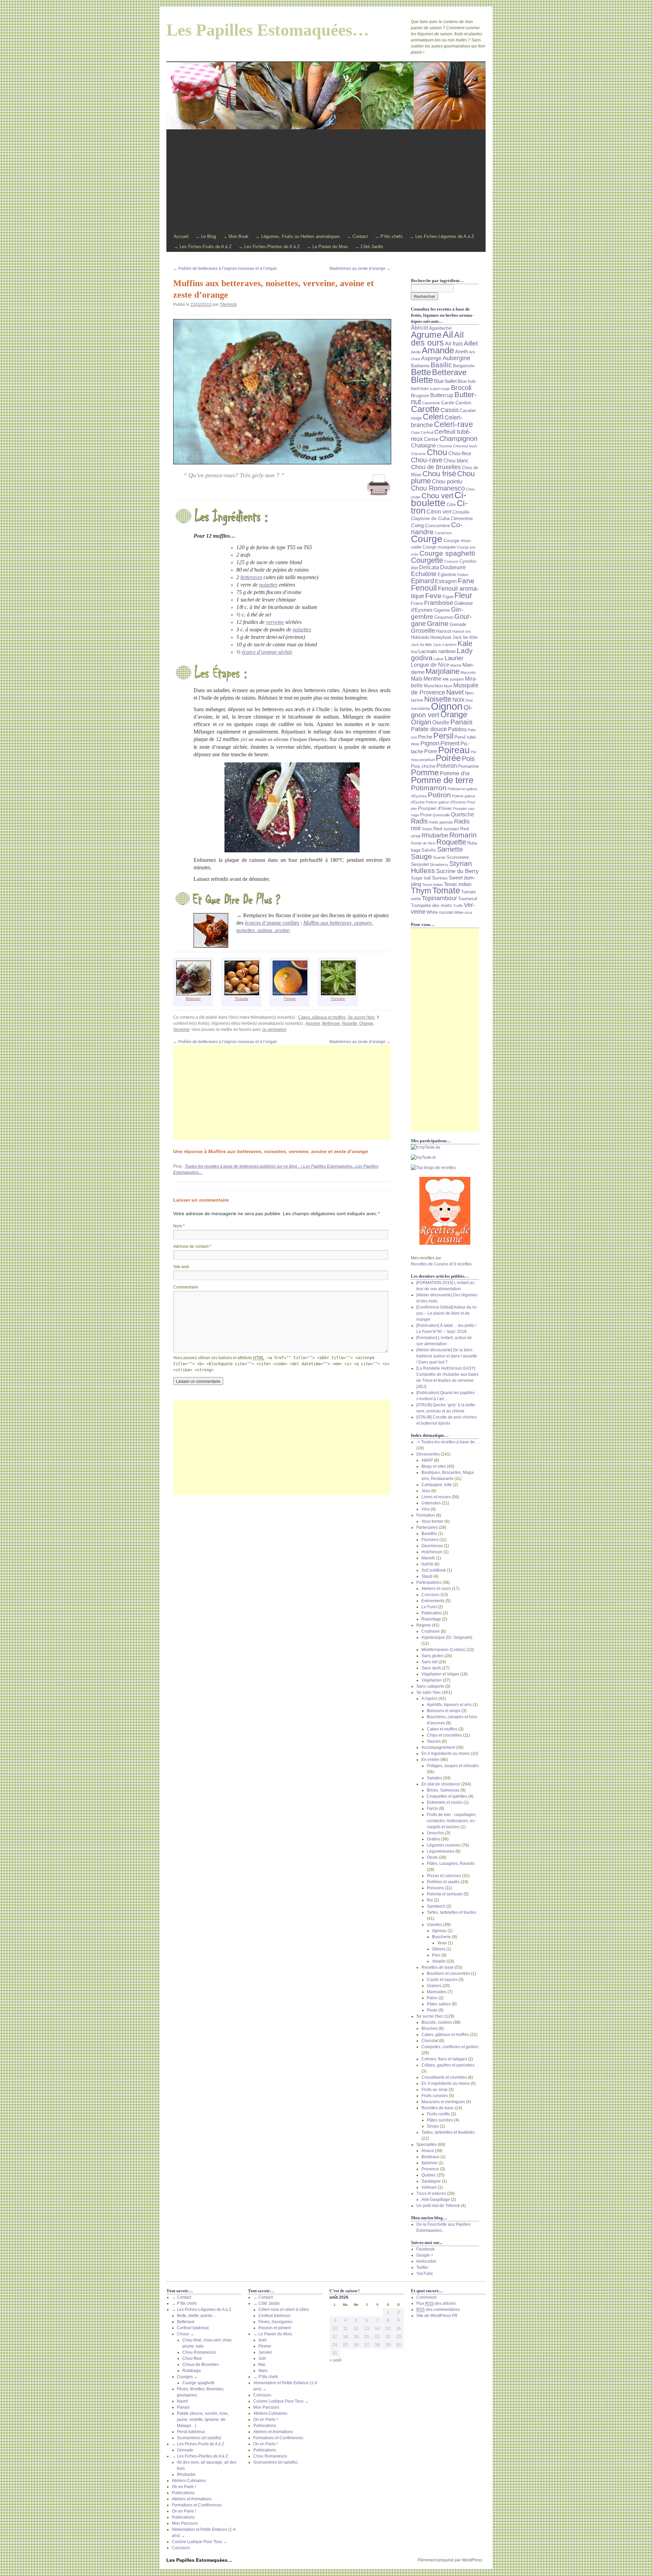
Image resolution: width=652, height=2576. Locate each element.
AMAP (427, 1460)
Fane (466, 581)
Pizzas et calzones (444, 1876)
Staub (427, 1576)
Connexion (427, 2297)
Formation (426, 1515)
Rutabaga (192, 2371)
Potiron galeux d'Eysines (446, 802)
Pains (432, 1998)
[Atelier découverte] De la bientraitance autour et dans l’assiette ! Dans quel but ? (447, 1356)
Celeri (433, 417)
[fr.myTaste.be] (445, 1147)
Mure (448, 686)
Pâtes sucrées (440, 2120)
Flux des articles (436, 2303)
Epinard (422, 581)
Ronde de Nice (423, 843)
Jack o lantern (445, 645)
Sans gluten (432, 1656)
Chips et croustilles (444, 1735)
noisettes (268, 585)
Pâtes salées (439, 2004)
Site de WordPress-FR (437, 2316)
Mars (263, 2371)
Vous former (432, 1521)
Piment (450, 743)
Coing (417, 525)
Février (265, 2346)
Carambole (431, 403)
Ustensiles (431, 1503)
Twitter (422, 2267)
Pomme (425, 772)
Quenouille (441, 815)
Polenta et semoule (445, 1894)
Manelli (428, 1558)
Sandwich (436, 1906)
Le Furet (429, 1607)
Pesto (432, 2010)
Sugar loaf (421, 878)
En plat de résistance (441, 1784)
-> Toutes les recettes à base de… (448, 1442)
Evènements (433, 1601)
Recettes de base (438, 1967)
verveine (275, 622)
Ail (448, 334)
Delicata (429, 567)
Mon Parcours (185, 2523)
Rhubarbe (435, 835)
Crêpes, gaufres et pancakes (448, 2065)
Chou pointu (447, 481)
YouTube (425, 2274)
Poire (431, 751)
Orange (366, 1023)
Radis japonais (441, 822)
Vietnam (429, 2187)
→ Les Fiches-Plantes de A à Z (269, 247)
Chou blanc (456, 461)
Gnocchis (436, 1833)
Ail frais (454, 344)
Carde (448, 403)
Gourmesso (432, 1546)
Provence (430, 2169)
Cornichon (443, 533)
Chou (437, 452)
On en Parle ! (184, 2487)
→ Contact (357, 236)
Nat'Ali (427, 1564)
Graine (438, 624)
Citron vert (439, 512)
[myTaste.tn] (445, 1157)
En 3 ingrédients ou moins (446, 1754)
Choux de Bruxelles (201, 2365)
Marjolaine (442, 671)
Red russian (446, 829)
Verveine (181, 1030)
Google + (425, 2255)
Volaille (439, 1961)
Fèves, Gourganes (275, 2322)
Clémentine (462, 519)
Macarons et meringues (443, 2102)
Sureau (440, 878)
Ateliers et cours (436, 1589)
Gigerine (442, 610)
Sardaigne (431, 2181)
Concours (430, 1595)
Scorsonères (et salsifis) (199, 2438)
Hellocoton (426, 2261)
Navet (455, 692)
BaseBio (429, 1534)
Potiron (439, 795)
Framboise (439, 603)
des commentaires (438, 2310)
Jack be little (465, 637)
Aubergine (456, 358)
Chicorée (418, 454)
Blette (422, 380)
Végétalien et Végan (440, 1674)
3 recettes (463, 1264)
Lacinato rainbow (437, 651)
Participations (429, 1582)
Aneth (461, 352)
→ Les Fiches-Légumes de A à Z (442, 236)
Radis (419, 821)
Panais (461, 722)
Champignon (458, 438)
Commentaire (186, 1287)
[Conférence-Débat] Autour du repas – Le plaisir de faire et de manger (447, 1313)
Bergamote (464, 366)
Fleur (463, 595)
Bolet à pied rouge (435, 389)
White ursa (463, 912)
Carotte (425, 409)
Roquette (451, 842)
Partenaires (427, 1527)
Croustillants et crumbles (444, 2077)
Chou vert (437, 496)
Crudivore (431, 1631)
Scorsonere (458, 857)
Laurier (454, 658)
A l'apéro (429, 1699)
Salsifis (429, 850)
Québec (429, 2175)
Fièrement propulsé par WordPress (450, 2560)
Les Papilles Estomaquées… (268, 30)
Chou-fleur (460, 453)
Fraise (417, 604)
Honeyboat (441, 637)
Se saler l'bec (429, 1692)
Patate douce (429, 729)
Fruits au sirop (434, 2090)
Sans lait (429, 1662)
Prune (426, 815)
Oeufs (432, 1857)
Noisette (350, 1023)
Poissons (435, 1888)
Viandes (434, 1925)
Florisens (430, 1540)
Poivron (447, 766)
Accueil (181, 236)
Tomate (446, 891)
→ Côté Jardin (369, 247)
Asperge (431, 358)
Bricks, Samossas (443, 1790)
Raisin (427, 829)
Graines (434, 1986)
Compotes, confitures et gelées (450, 2047)
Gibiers (439, 1949)
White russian (440, 912)
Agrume (313, 1023)
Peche (425, 737)
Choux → (186, 2334)
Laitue (439, 659)
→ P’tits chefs (389, 236)
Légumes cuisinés (444, 1845)
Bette (421, 372)
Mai (262, 2365)
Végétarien (432, 1680)
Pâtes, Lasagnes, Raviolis (451, 1864)
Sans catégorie (430, 1686)
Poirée (448, 758)
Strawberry (439, 865)
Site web (181, 1267)
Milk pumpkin (453, 679)
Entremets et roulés (445, 1802)
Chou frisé (439, 474)
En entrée (430, 1760)
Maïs (417, 679)
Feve (433, 596)
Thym (421, 891)
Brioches (430, 2028)
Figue (448, 597)
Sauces (434, 1741)
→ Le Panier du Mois (327, 247)
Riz (430, 1900)
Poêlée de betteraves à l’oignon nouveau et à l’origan (225, 268)
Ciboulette (439, 499)
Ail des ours (437, 339)
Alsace (428, 2151)
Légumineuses (441, 1851)
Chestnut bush (465, 446)
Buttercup (442, 395)
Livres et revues (436, 1497)
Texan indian (432, 885)
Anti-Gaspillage (436, 2200)
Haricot (444, 631)
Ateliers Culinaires (189, 2481)
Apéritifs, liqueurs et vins (449, 1705)
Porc (436, 1955)
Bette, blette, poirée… (197, 2316)
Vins (425, 1509)
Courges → (187, 2377)
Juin (262, 2358)
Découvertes (428, 1454)
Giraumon (444, 617)
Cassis (450, 410)
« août (336, 2360)
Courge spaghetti (447, 553)
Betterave (331, 1023)
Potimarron (429, 788)
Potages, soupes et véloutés (453, 1766)
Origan (421, 722)
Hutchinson (432, 1552)
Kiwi (414, 652)
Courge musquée (439, 547)
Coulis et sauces (442, 1980)
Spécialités (427, 2145)
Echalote (424, 574)
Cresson (451, 561)
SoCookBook (434, 1570)
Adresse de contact (192, 1246)
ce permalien (274, 1030)
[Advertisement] (326, 181)
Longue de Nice (430, 665)
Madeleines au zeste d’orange (360, 268)
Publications (183, 2493)
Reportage (431, 1619)
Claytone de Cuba (430, 518)
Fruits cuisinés (435, 2096)
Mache (456, 665)
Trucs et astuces (431, 2193)
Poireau (454, 750)
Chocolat (430, 2041)
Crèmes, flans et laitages (444, 2059)
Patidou (457, 729)
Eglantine (447, 575)
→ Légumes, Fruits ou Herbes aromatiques (298, 236)
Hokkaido (420, 637)
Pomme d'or (455, 773)
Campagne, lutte (437, 1485)
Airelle (416, 352)
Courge (427, 539)
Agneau (439, 1931)
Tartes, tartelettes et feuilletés (448, 2132)
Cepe (415, 432)
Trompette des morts (431, 906)
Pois (468, 759)
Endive (463, 575)
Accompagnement (438, 1747)
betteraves (251, 577)
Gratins (433, 1839)
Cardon (463, 403)
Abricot (419, 328)
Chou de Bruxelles (436, 467)
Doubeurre (453, 567)
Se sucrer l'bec (361, 1017)
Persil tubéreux (191, 2432)
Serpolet (420, 864)
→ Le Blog (206, 236)
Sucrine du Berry (457, 871)
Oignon (447, 706)
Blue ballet (445, 381)
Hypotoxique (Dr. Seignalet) (447, 1637)
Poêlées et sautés (443, 1882)
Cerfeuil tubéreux (193, 2328)
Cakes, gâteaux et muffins (322, 1017)
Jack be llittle (421, 645)
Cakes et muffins (442, 1729)
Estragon (446, 581)
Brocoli (461, 388)
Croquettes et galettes (447, 1796)
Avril (262, 2340)
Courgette (427, 560)
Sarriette (450, 849)
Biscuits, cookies (437, 2022)
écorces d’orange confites (272, 923)
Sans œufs (431, 1668)
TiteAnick (228, 304)
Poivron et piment (275, 2328)
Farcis (432, 1809)
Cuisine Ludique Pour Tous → (200, 2542)
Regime (424, 1625)
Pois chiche (423, 766)
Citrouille (461, 512)
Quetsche (463, 814)
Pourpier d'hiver (435, 808)
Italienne (429, 2163)
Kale (465, 643)
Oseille (441, 722)
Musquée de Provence (445, 689)
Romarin (463, 835)
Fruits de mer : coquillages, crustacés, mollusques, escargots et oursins (452, 1821)
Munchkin (433, 686)
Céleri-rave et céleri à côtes (284, 2310)
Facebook (425, 2249)
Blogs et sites (434, 1466)
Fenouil (424, 588)
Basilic (441, 365)
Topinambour (439, 898)
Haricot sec (462, 631)
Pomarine (468, 766)
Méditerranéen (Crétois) (443, 1650)
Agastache (440, 328)
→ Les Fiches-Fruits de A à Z (203, 247)
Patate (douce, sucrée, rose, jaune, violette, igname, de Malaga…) (203, 2420)
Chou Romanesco (438, 488)
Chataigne (423, 446)
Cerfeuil (427, 432)
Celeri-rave (454, 424)
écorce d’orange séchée (267, 652)
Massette (468, 672)
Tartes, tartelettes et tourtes (451, 1912)
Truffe (458, 906)
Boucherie (441, 1937)
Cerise (431, 439)
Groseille (423, 631)
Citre (451, 505)
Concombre (437, 525)
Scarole (439, 857)
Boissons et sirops (444, 1711)
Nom (179, 1226)
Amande (438, 350)
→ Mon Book (236, 236)
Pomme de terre (442, 780)
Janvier (265, 2352)
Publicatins (432, 1613)
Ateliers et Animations (192, 2499)
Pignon (430, 743)
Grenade (458, 625)
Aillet (471, 343)
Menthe (432, 679)
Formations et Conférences (197, 2505)
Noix (458, 700)
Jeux (426, 1491)
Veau (442, 1943)
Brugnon (420, 395)
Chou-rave (427, 460)
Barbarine (420, 366)
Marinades (437, 1992)
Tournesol (468, 899)
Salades (434, 1778)
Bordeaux (430, 2157)
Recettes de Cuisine (430, 1264)
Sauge (421, 856)
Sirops (433, 2126)
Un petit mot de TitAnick (438, 2206)
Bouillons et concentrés (448, 1973)
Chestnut (445, 446)
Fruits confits (438, 2114)
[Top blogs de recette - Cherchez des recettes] (445, 1168)
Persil (443, 736)
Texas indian (458, 884)
